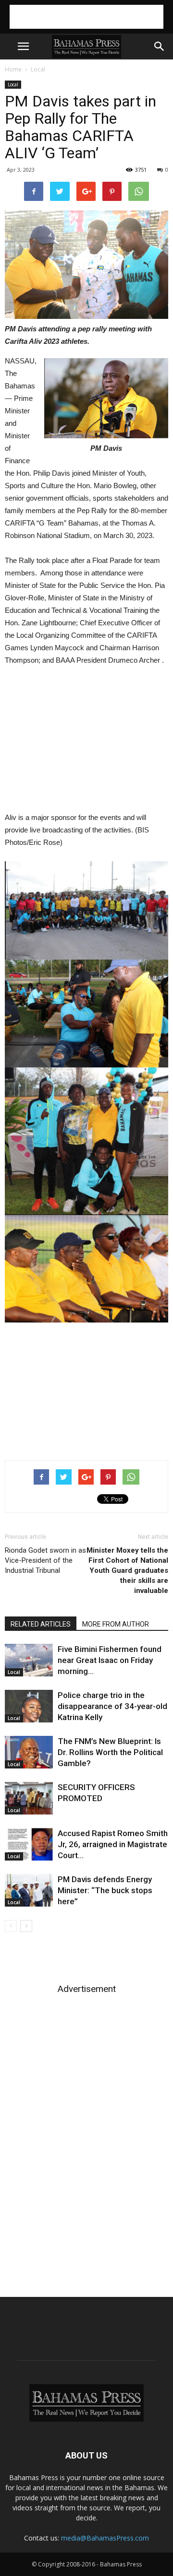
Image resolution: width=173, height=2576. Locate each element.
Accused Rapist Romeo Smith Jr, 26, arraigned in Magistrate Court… (113, 1844)
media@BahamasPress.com (105, 2538)
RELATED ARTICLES (41, 1624)
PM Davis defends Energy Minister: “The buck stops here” (105, 1890)
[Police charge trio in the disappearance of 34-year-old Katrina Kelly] (29, 1706)
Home (13, 69)
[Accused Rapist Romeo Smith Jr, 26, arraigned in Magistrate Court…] (29, 1844)
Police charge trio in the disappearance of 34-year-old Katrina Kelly (112, 1706)
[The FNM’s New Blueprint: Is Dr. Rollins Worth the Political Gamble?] (29, 1752)
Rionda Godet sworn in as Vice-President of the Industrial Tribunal (45, 1560)
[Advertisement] (86, 17)
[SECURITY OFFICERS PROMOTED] (29, 1798)
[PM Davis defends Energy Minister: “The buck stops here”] (29, 1891)
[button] (160, 47)
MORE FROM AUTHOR (116, 1624)
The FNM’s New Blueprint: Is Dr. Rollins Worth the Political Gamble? (110, 1752)
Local (38, 69)
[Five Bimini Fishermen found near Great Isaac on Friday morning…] (29, 1660)
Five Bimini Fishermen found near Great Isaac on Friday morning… (110, 1660)
